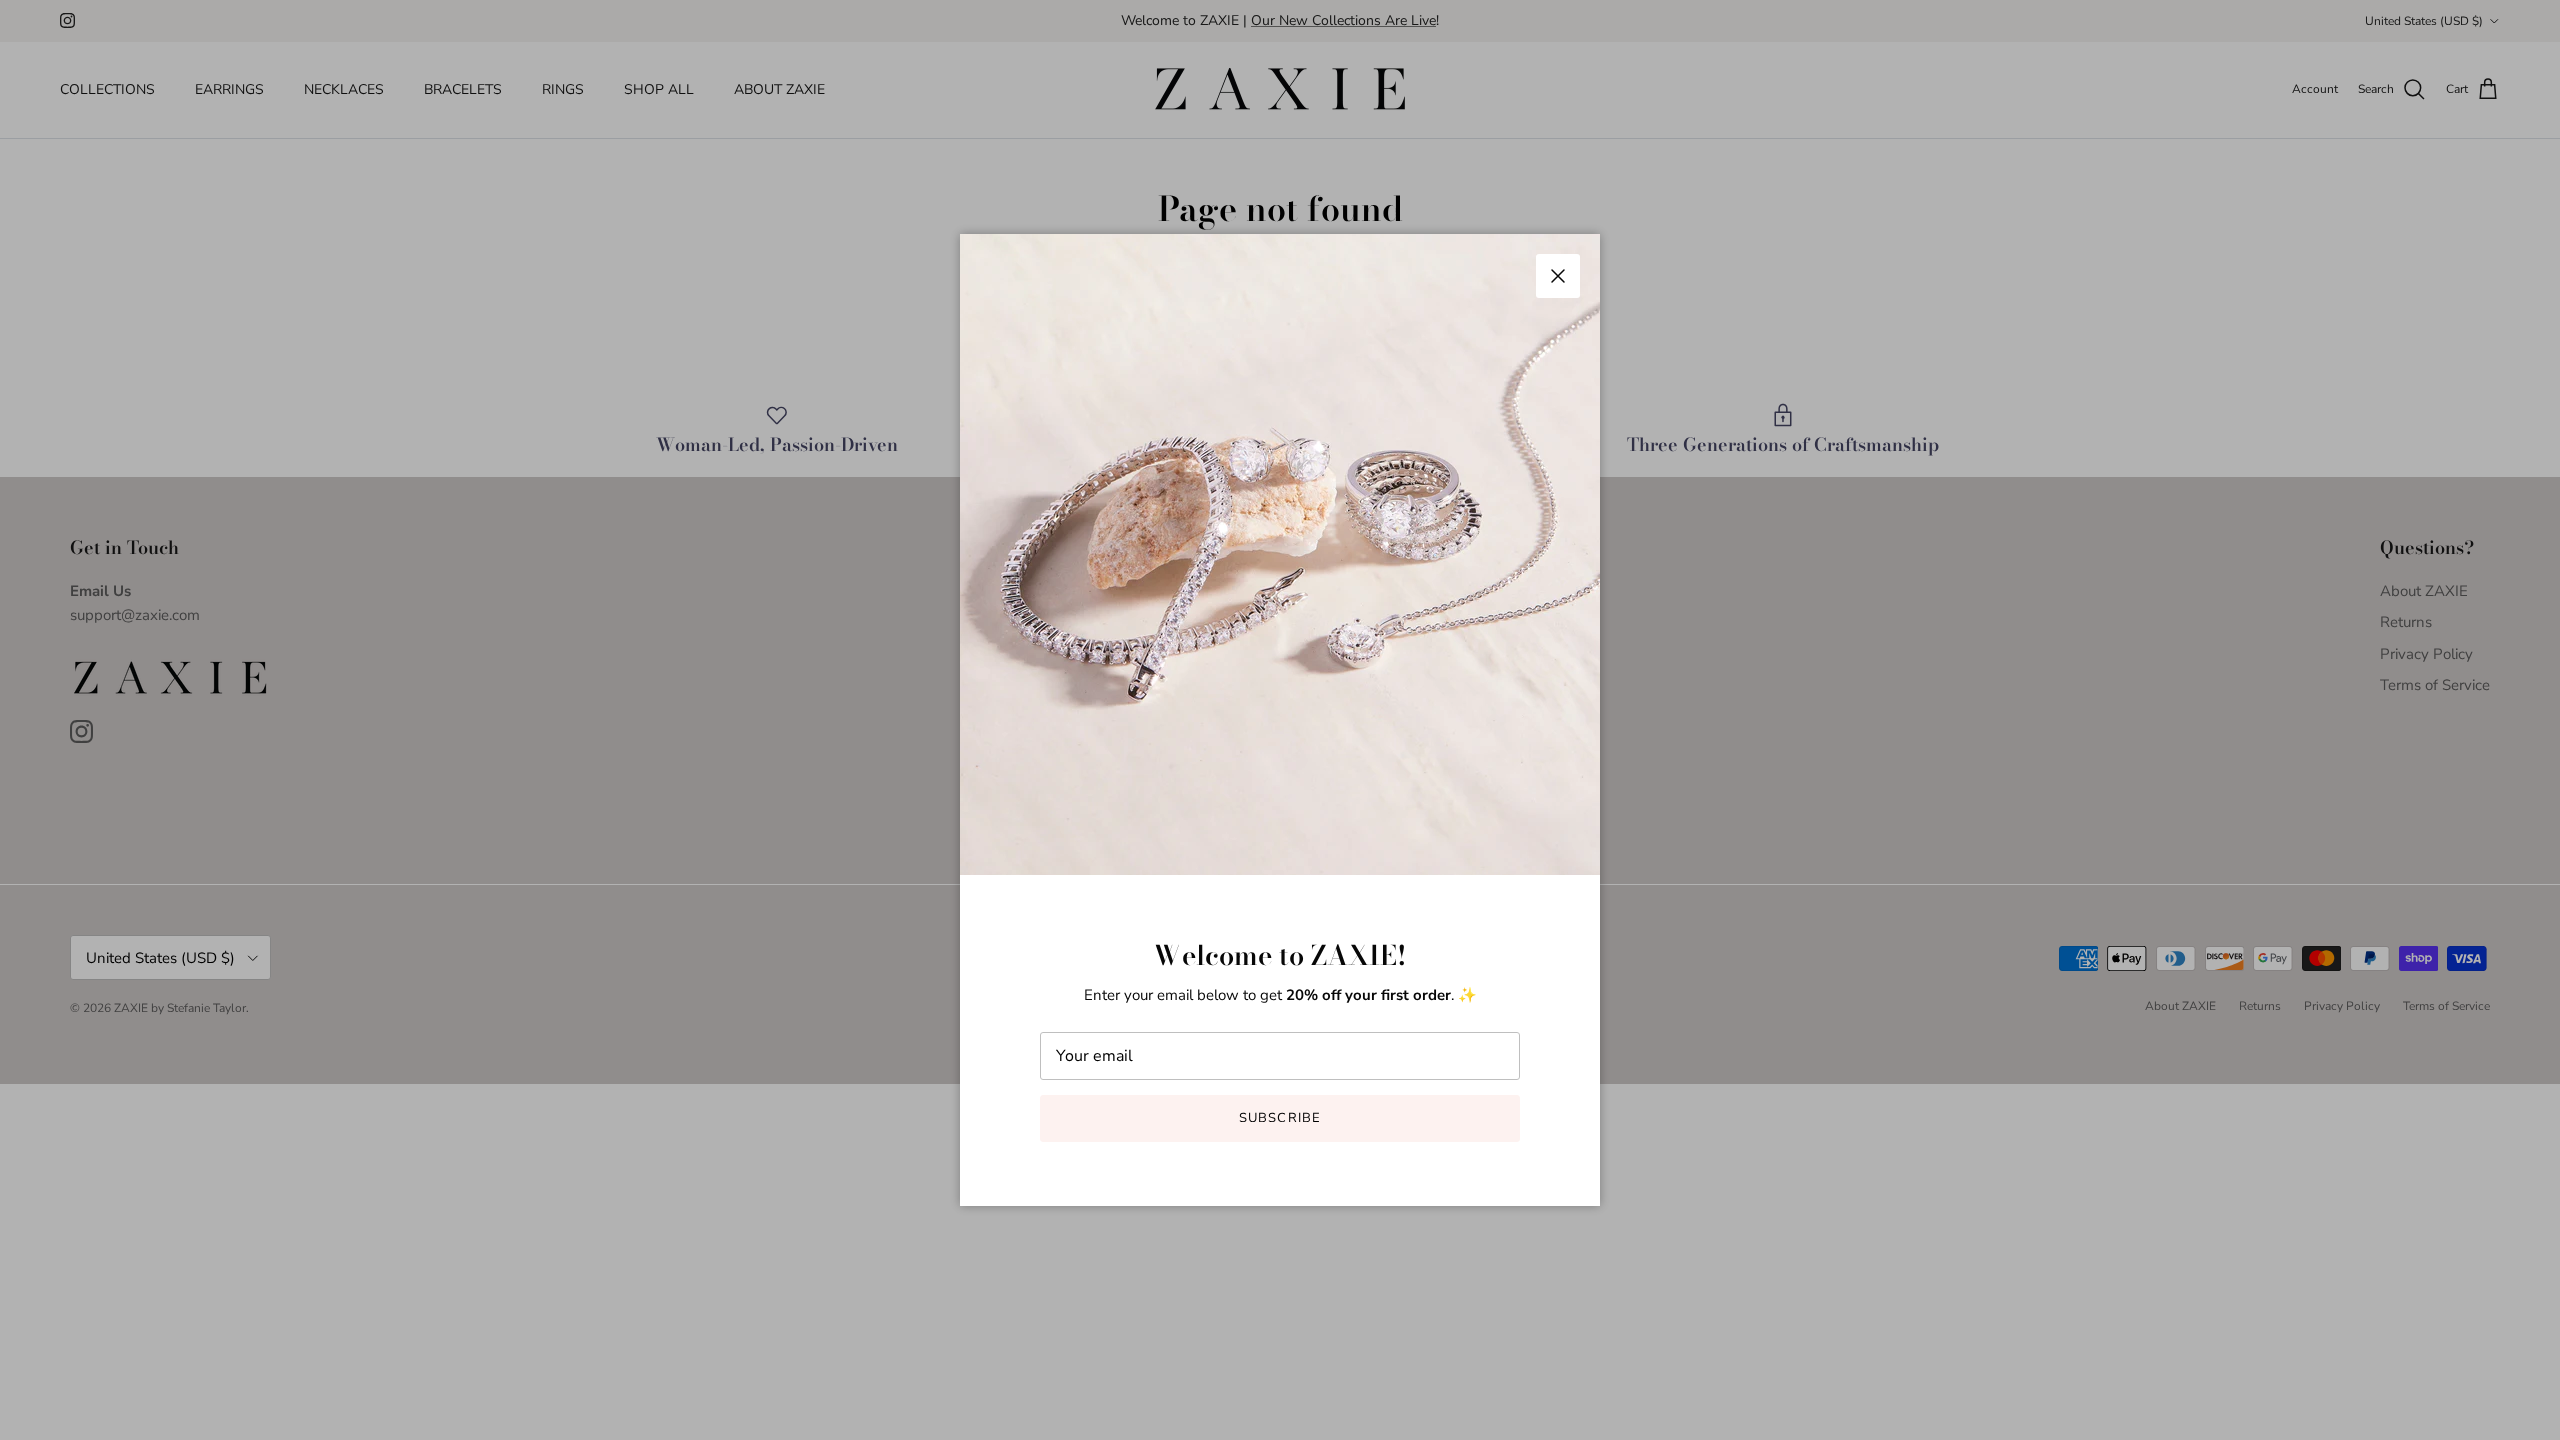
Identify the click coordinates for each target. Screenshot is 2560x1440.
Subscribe (1279, 1118)
